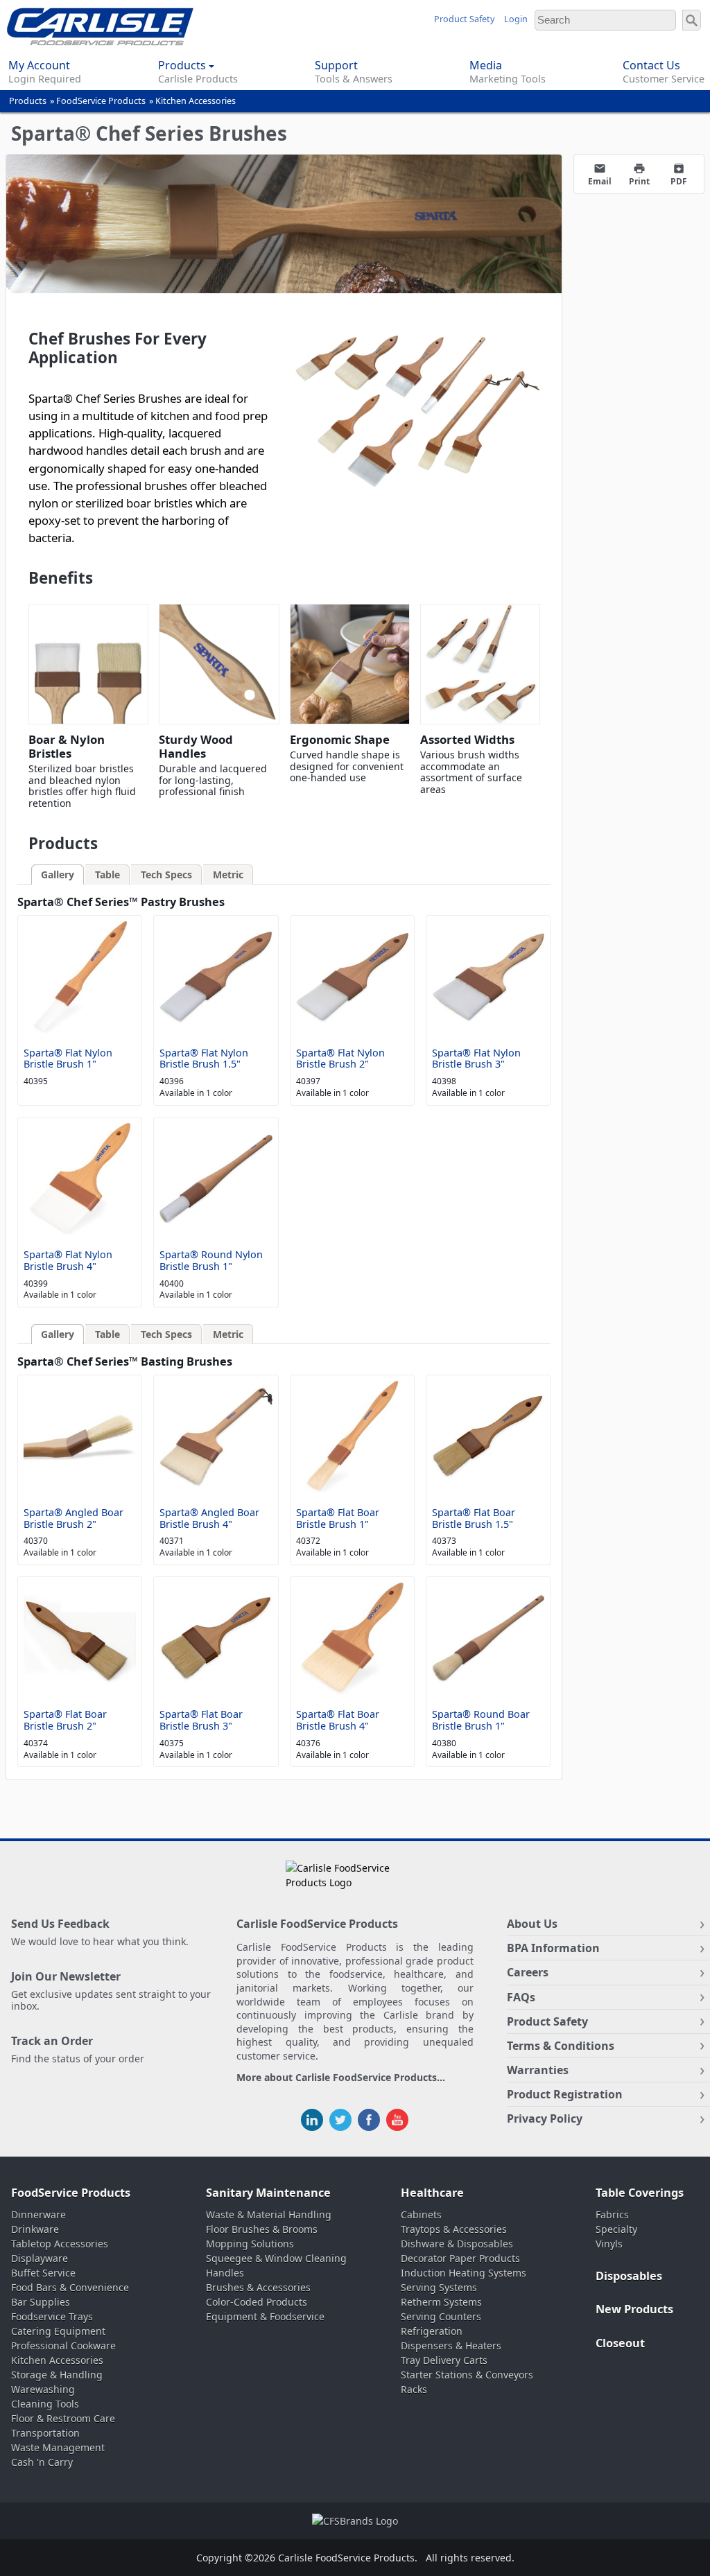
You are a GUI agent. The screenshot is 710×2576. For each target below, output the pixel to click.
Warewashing (43, 2389)
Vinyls (609, 2244)
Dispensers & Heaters (451, 2346)
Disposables (629, 2276)
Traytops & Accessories (454, 2229)
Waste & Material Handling (269, 2214)
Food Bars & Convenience (70, 2287)
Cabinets (421, 2214)
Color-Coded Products (257, 2302)
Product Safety (464, 19)
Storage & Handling (57, 2375)
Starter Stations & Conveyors (467, 2375)
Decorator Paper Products (460, 2258)
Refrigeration (432, 2331)
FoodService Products (101, 101)
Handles (225, 2273)
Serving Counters (441, 2316)
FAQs (521, 1997)
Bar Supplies (41, 2302)
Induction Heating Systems (464, 2273)
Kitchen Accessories (196, 101)
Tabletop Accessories (60, 2244)
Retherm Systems (441, 2302)
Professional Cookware (63, 2346)
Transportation (45, 2433)
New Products (634, 2309)
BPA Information (553, 1948)
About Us (532, 1924)
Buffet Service (43, 2273)
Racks (414, 2389)
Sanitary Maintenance (268, 2193)
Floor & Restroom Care (63, 2418)
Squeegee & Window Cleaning (276, 2258)
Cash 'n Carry (42, 2462)
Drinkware (35, 2229)
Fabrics (612, 2214)
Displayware (40, 2258)
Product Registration (565, 2094)
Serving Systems (439, 2287)
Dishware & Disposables (457, 2244)
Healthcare (432, 2193)
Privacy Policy (545, 2118)
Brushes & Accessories (258, 2287)
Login (516, 19)
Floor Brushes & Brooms (262, 2229)
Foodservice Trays (52, 2316)
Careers (528, 1972)
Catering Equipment (58, 2331)
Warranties (538, 2070)
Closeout (620, 2343)
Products (28, 101)
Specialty (616, 2229)
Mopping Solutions (250, 2244)
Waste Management (58, 2447)
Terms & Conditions (561, 2046)
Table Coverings (640, 2193)
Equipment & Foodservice (265, 2316)
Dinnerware (38, 2214)
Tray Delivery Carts (444, 2360)
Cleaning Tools (45, 2404)
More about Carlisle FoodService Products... (341, 2078)
